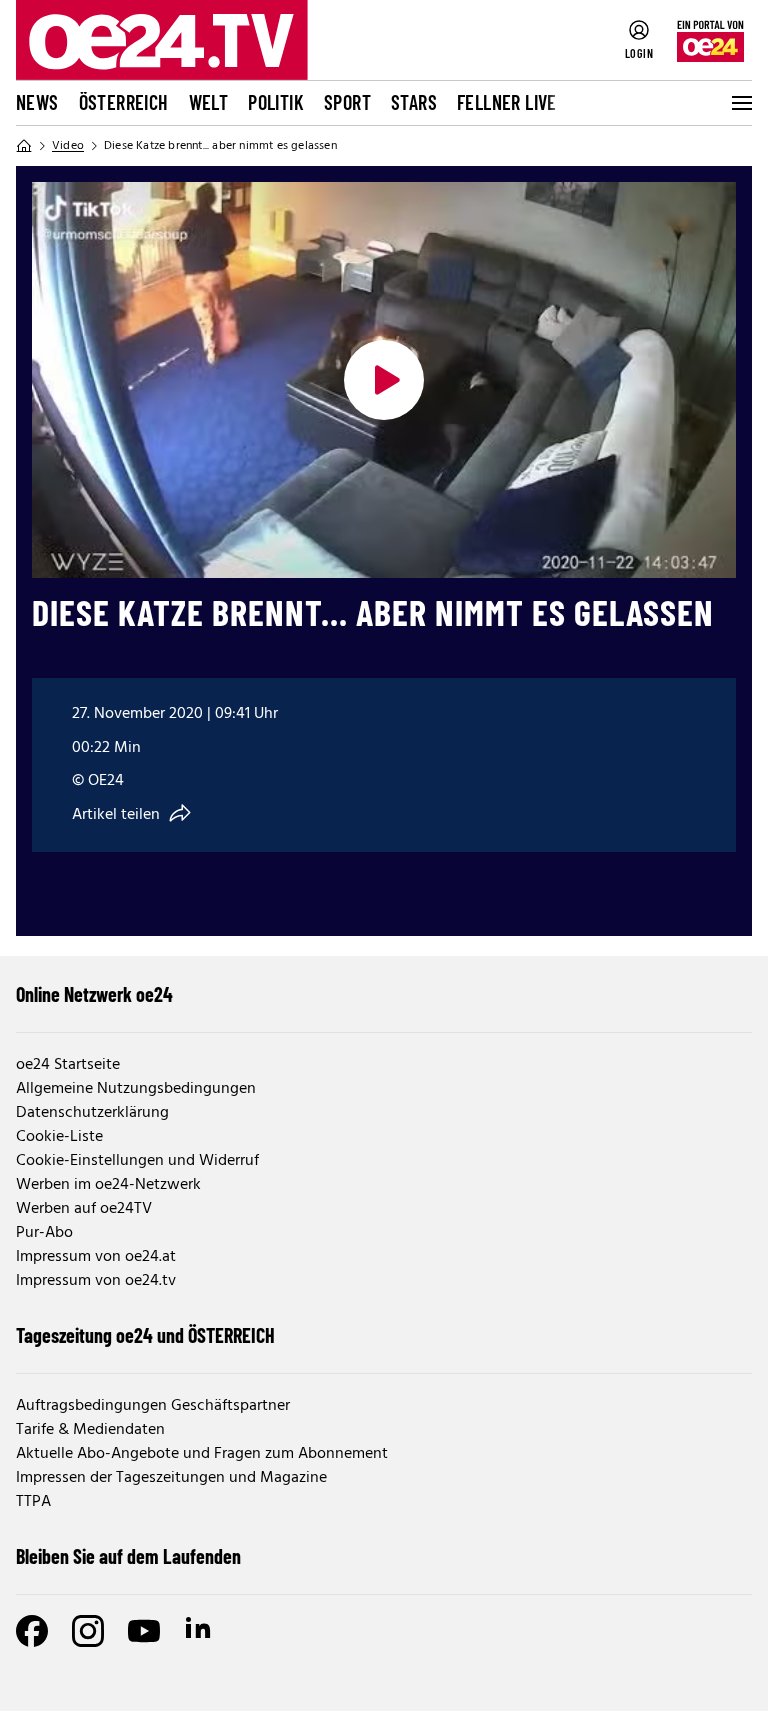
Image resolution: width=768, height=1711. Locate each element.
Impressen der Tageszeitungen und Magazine (171, 1478)
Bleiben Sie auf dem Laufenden (128, 1556)
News (37, 102)
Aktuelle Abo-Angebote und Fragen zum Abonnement (202, 1454)
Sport (347, 102)
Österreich (124, 102)
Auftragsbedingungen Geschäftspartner (153, 1406)
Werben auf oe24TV (84, 1209)
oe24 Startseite (68, 1065)
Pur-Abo (44, 1233)
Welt (209, 102)
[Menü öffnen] (740, 103)
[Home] (24, 146)
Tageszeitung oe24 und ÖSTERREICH (145, 1335)
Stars (414, 102)
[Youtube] (144, 1631)
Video (68, 146)
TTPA (33, 1502)
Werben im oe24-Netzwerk (108, 1185)
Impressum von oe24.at (96, 1257)
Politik (276, 102)
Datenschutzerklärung (92, 1113)
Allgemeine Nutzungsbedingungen (136, 1089)
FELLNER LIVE (507, 102)
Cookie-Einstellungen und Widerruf (137, 1161)
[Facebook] (32, 1631)
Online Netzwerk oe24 (94, 994)
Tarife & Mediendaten (90, 1430)
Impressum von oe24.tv (96, 1281)
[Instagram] (88, 1631)
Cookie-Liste (59, 1137)
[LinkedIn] (200, 1631)
